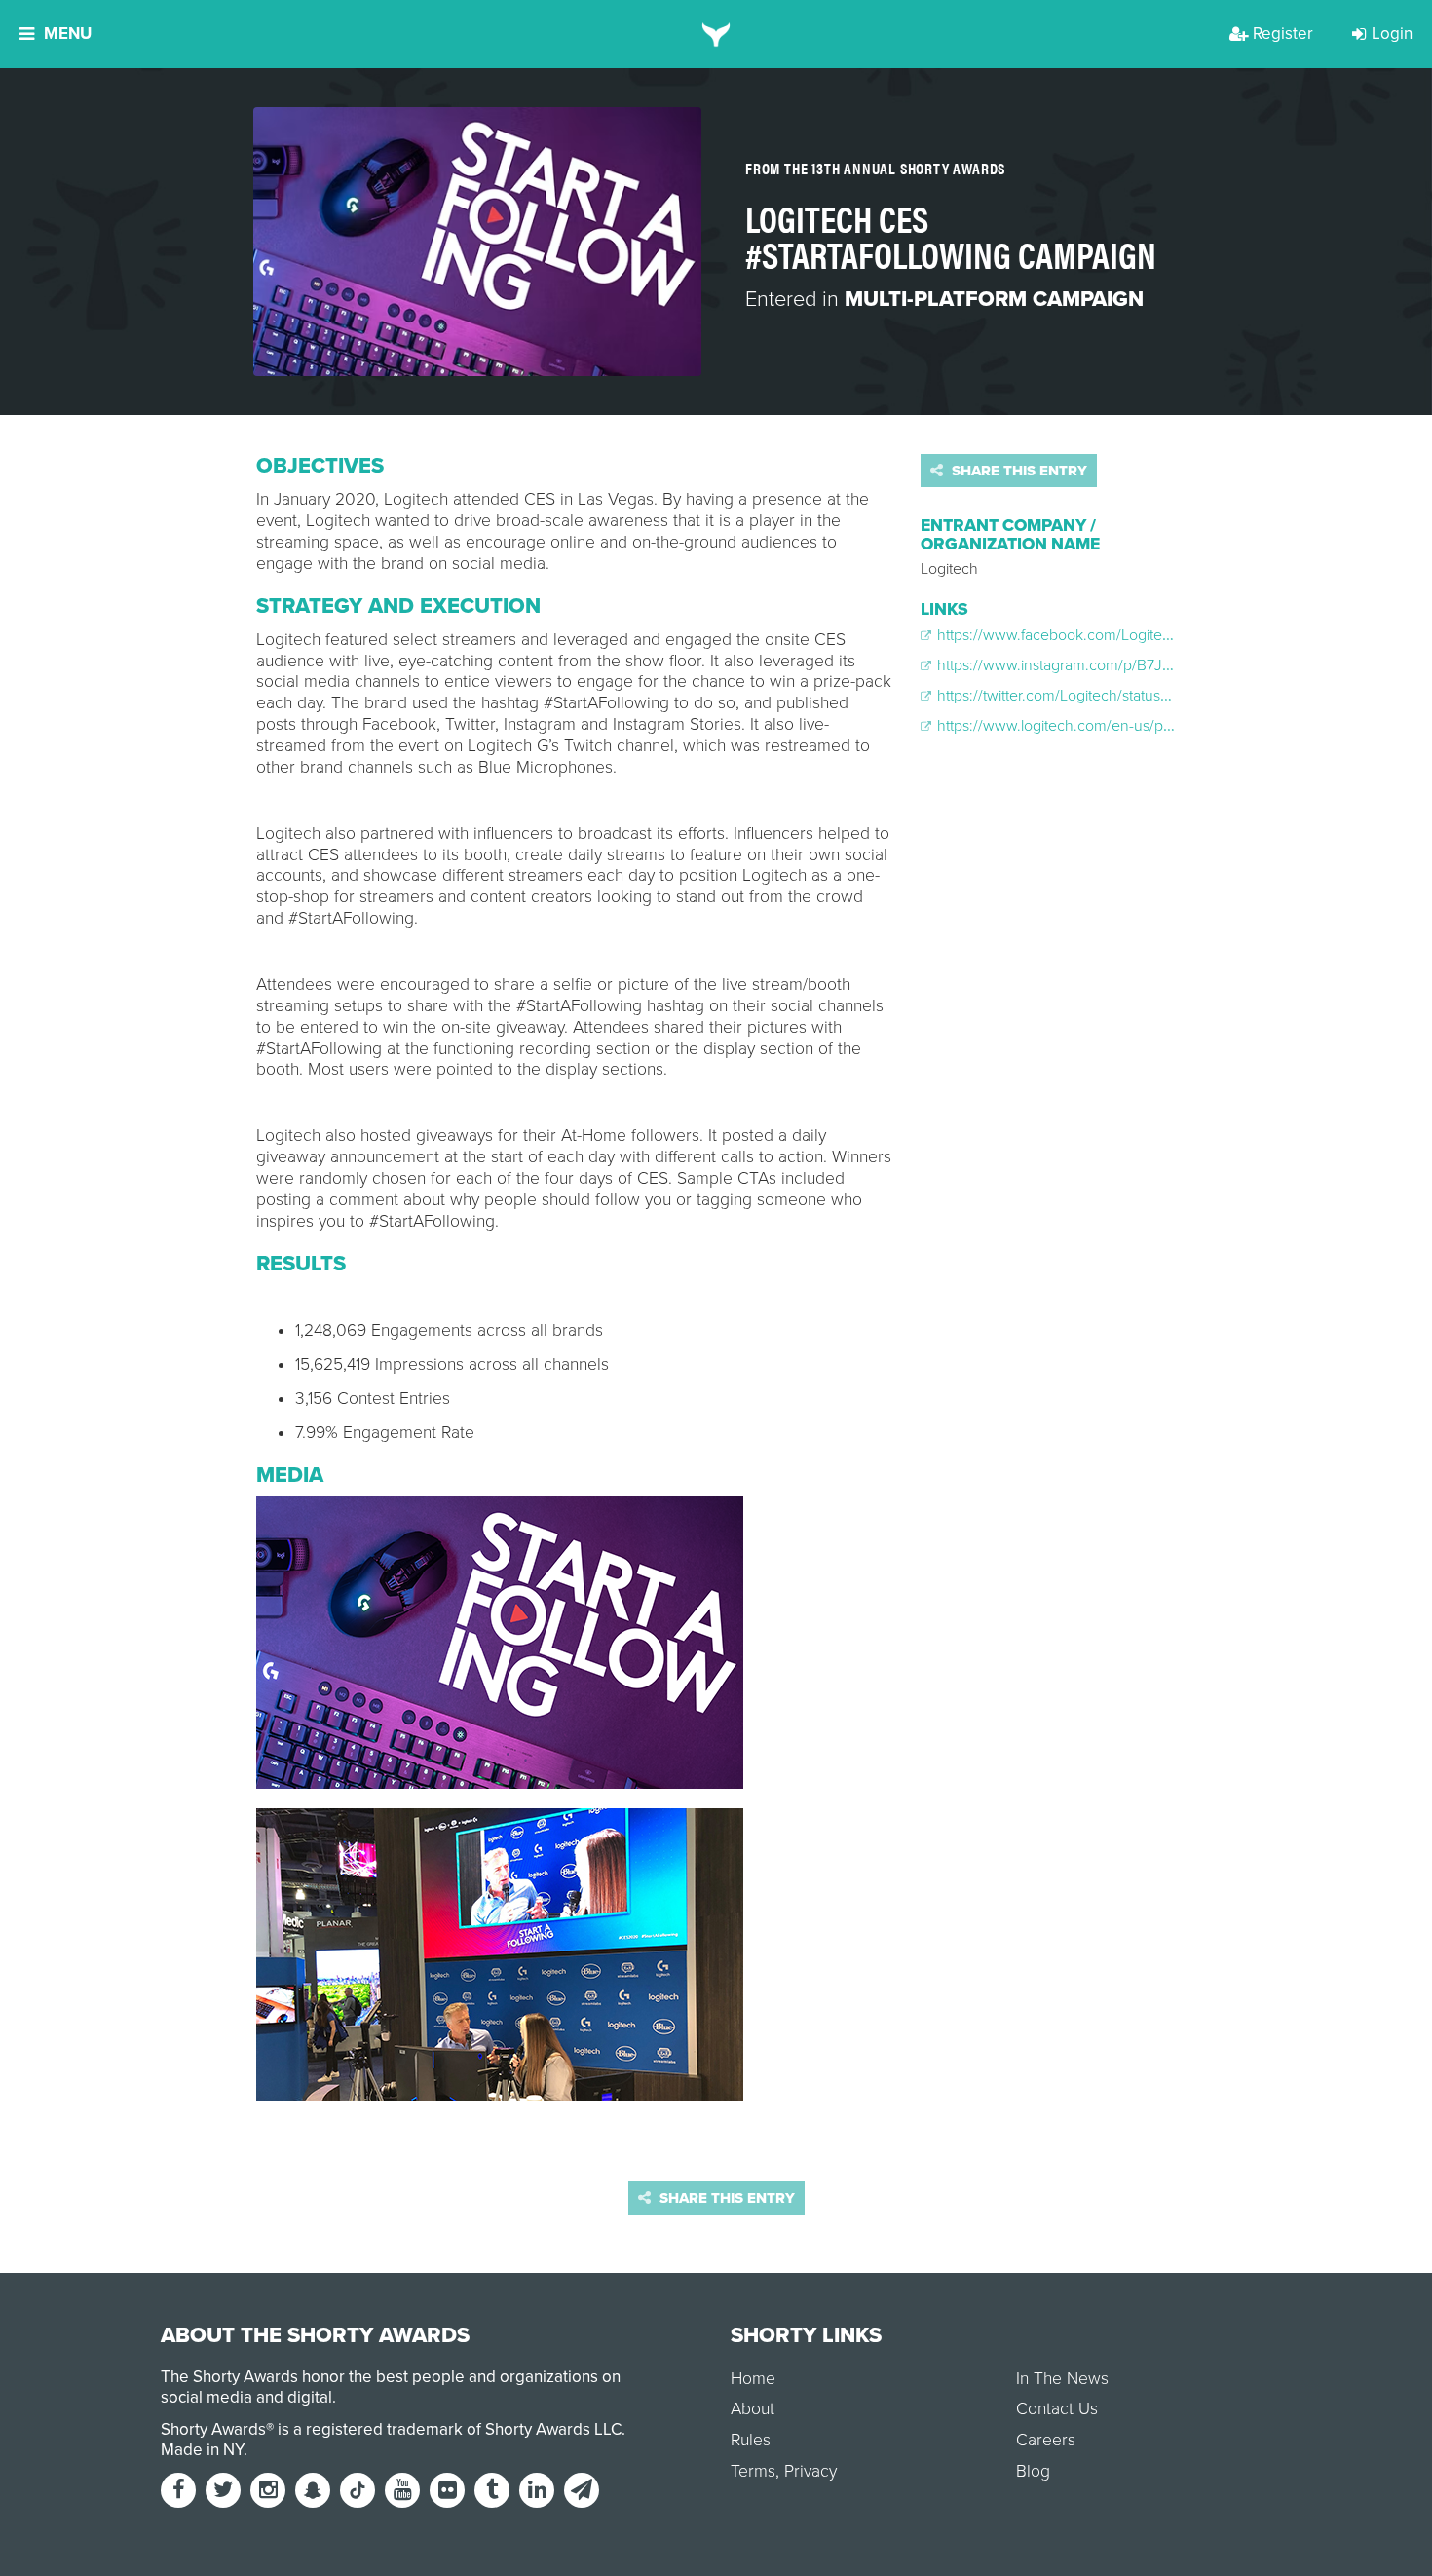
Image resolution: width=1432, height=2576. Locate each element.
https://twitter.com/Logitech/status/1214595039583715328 (1127, 696)
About (753, 2409)
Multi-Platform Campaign (994, 299)
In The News (1062, 2379)
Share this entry (1017, 471)
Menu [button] (68, 34)
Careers (1046, 2440)
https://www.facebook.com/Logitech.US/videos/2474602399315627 (1162, 635)
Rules (751, 2440)
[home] (716, 34)
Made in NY (202, 2450)
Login (1392, 34)
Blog (1033, 2471)
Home (753, 2379)
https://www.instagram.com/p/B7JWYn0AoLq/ (1088, 665)
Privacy (810, 2471)
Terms (753, 2471)
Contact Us (1057, 2409)
